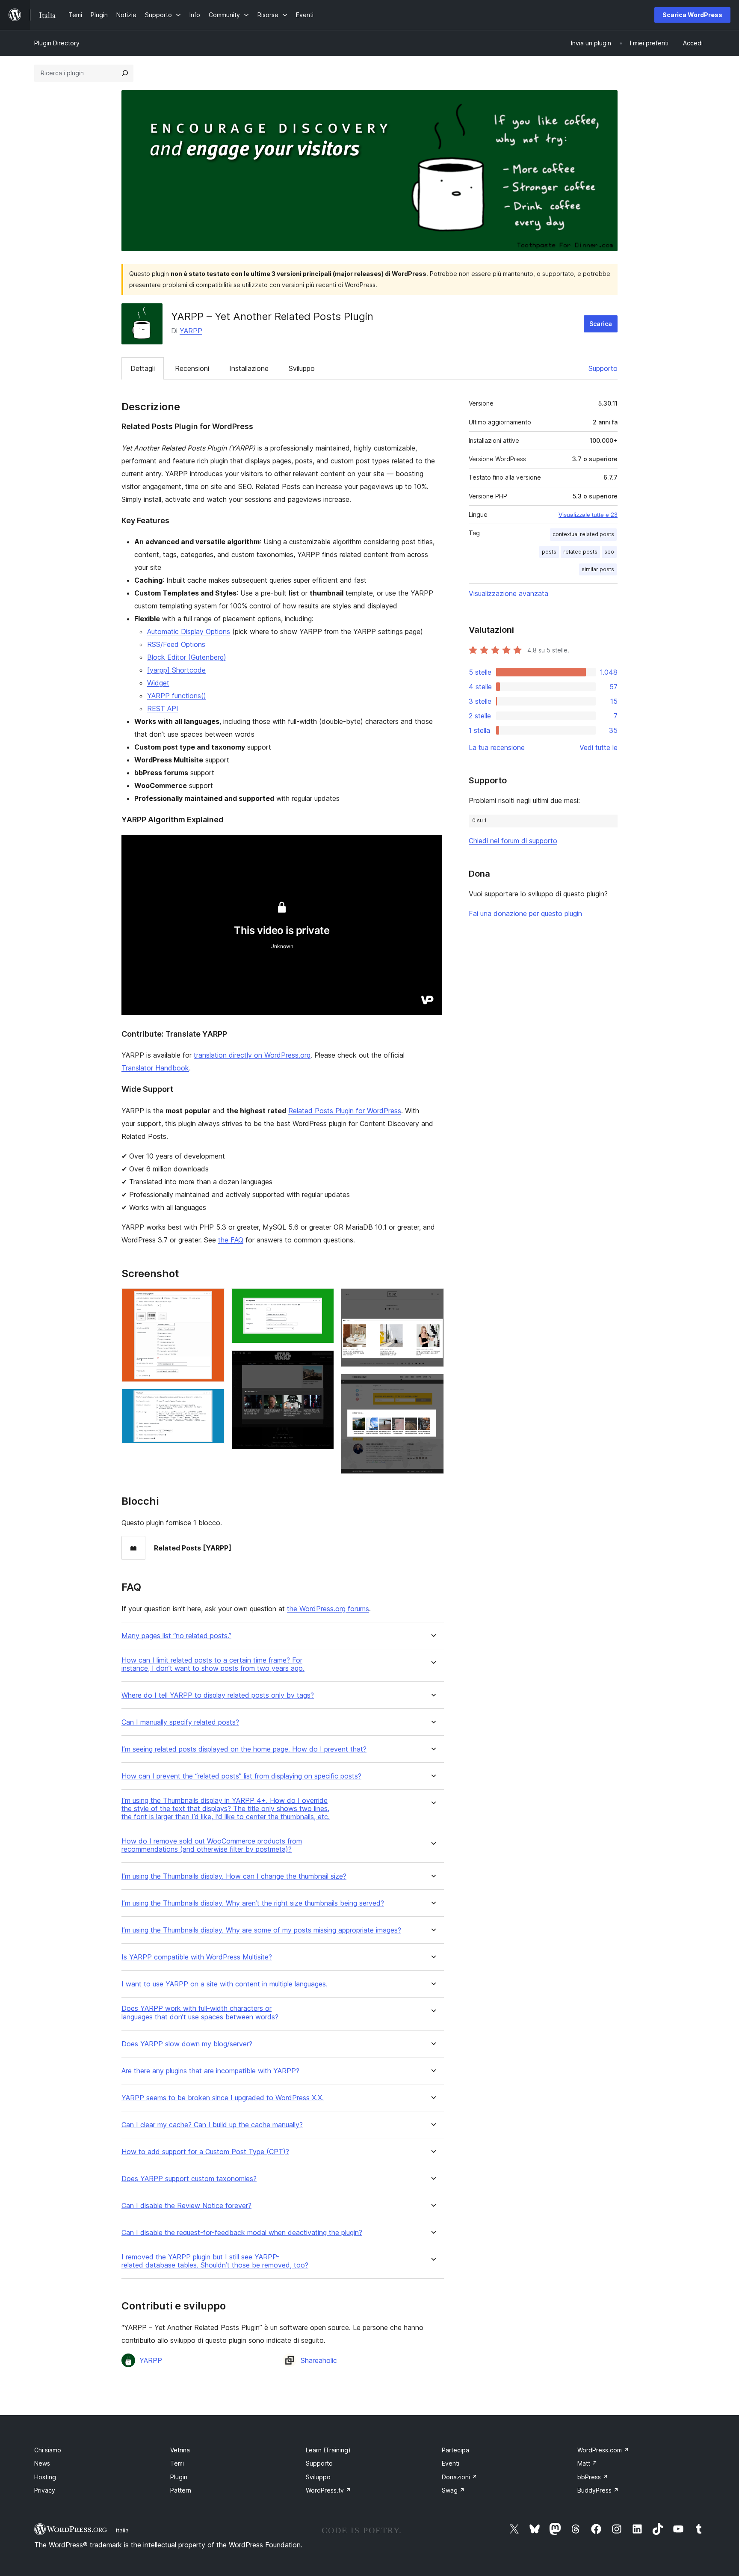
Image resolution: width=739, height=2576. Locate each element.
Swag (453, 2490)
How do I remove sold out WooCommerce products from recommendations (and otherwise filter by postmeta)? (212, 1845)
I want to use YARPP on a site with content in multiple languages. (225, 1984)
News (42, 2463)
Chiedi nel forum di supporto (513, 841)
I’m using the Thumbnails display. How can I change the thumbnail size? (234, 1876)
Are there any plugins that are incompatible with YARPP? (210, 2071)
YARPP (191, 331)
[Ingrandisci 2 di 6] (213, 1400)
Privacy (45, 2490)
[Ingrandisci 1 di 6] (213, 1300)
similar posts (598, 569)
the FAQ (231, 1240)
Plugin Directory (57, 43)
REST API (163, 708)
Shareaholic (319, 2360)
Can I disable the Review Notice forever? (186, 2206)
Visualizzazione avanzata (508, 593)
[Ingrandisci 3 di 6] (322, 1300)
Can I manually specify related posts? (180, 1722)
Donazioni (460, 2477)
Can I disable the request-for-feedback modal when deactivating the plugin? (242, 2233)
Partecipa (455, 2450)
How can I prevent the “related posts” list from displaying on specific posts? (241, 1776)
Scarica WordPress (692, 15)
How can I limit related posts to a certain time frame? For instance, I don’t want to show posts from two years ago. (213, 1664)
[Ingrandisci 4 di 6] (322, 1362)
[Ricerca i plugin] (125, 73)
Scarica (601, 324)
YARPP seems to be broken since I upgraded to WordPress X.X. (223, 2098)
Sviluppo (302, 368)
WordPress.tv (328, 2490)
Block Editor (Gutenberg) (187, 657)
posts (549, 552)
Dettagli (143, 368)
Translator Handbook (155, 1068)
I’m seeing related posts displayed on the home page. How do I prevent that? (244, 1749)
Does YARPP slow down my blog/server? (187, 2044)
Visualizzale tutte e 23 (588, 515)
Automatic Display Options (189, 631)
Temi (177, 2463)
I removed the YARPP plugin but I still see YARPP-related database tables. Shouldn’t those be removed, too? (215, 2261)
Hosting (45, 2477)
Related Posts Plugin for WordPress (345, 1111)
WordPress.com (603, 2450)
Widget (158, 683)
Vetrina (180, 2450)
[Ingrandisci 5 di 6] (432, 1300)
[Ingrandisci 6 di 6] (432, 1385)
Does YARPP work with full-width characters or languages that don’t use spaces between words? (200, 2013)
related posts (580, 552)
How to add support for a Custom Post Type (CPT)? (205, 2152)
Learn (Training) (328, 2450)
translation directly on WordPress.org (252, 1055)
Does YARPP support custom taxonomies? (189, 2179)
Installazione (249, 368)
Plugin (179, 2477)
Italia (122, 2530)
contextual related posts (583, 534)
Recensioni (192, 368)
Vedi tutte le (599, 747)
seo (609, 552)
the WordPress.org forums (328, 1609)
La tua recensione (497, 747)
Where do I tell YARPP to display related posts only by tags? (218, 1695)
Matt (587, 2463)
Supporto (603, 368)
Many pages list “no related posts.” (176, 1636)
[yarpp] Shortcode (176, 670)
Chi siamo (48, 2450)
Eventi (451, 2463)
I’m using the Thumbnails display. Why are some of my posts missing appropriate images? (261, 1930)
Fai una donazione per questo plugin (525, 913)
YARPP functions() (177, 696)
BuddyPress (598, 2490)
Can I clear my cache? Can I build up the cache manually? (212, 2125)
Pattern (181, 2490)
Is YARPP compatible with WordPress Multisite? (197, 1957)
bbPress (593, 2477)
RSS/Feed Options (176, 644)
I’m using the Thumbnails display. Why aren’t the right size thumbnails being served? (253, 1903)
